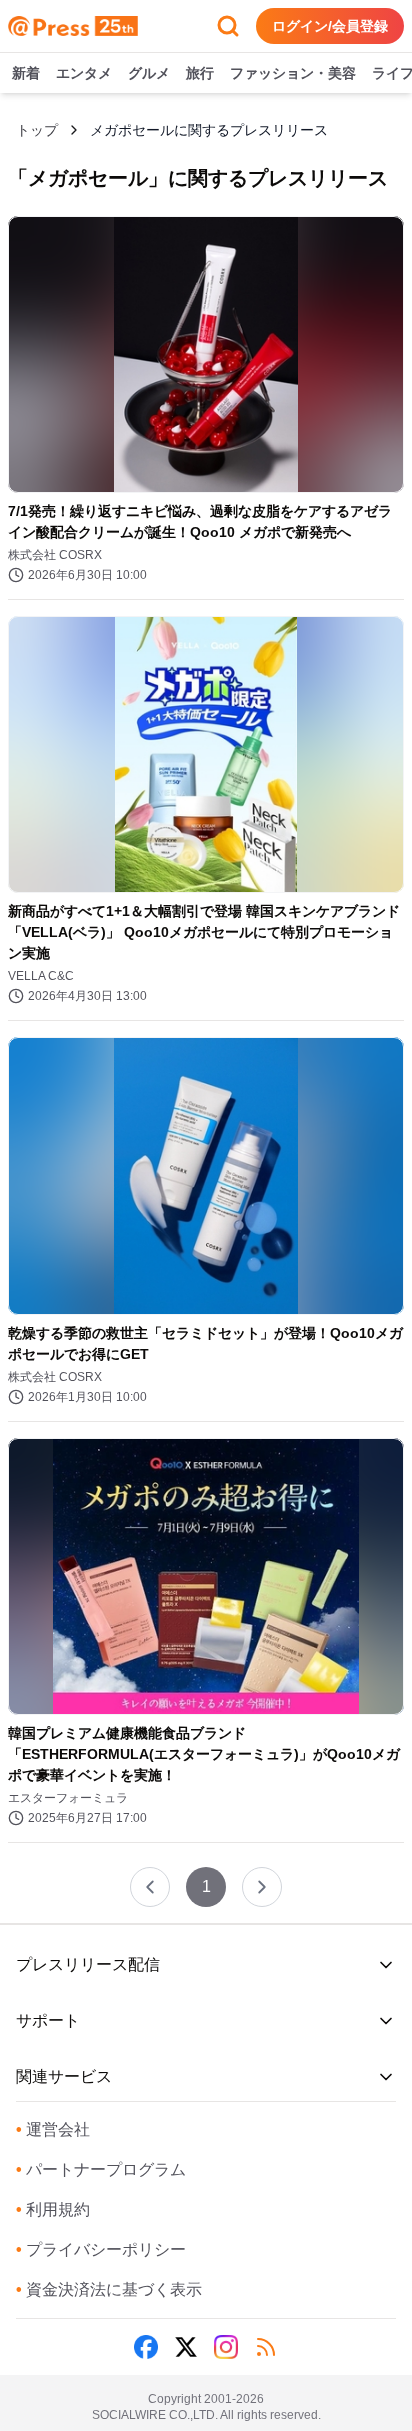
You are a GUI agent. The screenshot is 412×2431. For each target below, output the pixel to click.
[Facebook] (146, 2347)
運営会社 (53, 2129)
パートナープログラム (101, 2169)
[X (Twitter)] (186, 2347)
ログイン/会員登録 (330, 26)
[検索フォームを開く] (228, 26)
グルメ (149, 73)
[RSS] (266, 2347)
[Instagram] (226, 2347)
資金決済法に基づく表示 (109, 2289)
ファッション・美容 (293, 73)
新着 (26, 73)
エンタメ (84, 73)
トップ (37, 130)
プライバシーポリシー (101, 2249)
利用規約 (53, 2209)
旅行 (200, 73)
